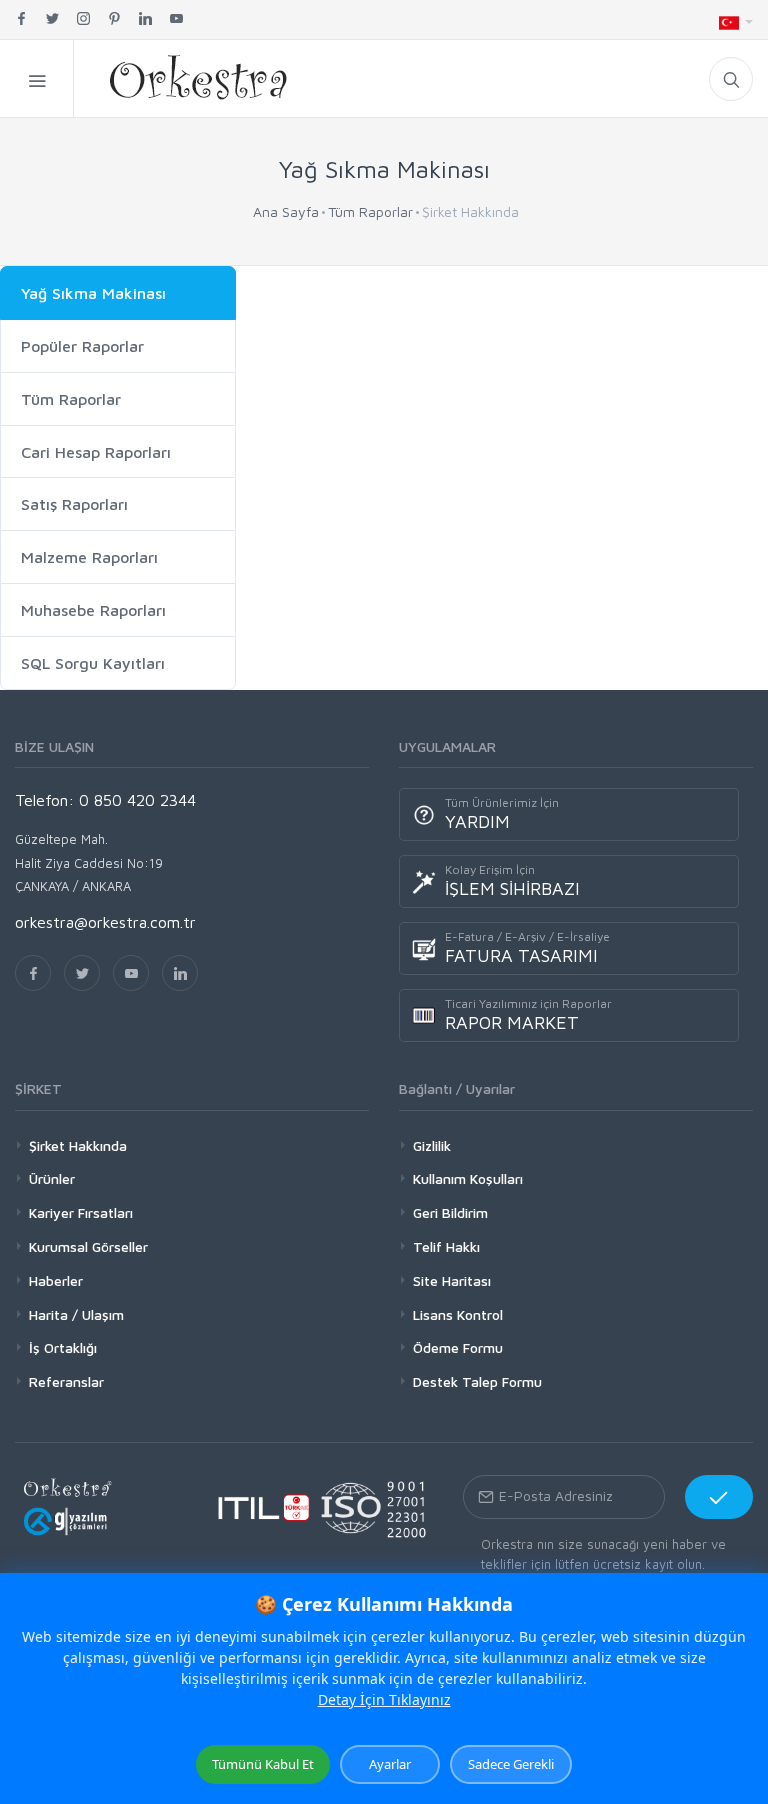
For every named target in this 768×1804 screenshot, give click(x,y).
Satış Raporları (74, 504)
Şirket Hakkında (78, 1145)
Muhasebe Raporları (93, 610)
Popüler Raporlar (82, 346)
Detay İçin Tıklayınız (384, 1699)
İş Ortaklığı (63, 1347)
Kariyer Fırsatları (81, 1212)
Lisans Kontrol (458, 1314)
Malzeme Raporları (89, 557)
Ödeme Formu (458, 1347)
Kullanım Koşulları (468, 1178)
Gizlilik (432, 1145)
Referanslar (66, 1381)
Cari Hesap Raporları (96, 452)
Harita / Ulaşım (76, 1314)
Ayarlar (390, 1764)
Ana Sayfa (286, 211)
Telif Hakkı (446, 1246)
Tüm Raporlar (370, 211)
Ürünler (52, 1178)
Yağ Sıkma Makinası (93, 293)
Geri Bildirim (450, 1212)
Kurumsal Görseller (88, 1246)
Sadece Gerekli (511, 1764)
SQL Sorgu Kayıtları (93, 663)
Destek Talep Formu (477, 1381)
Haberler (56, 1280)
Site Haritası (452, 1280)
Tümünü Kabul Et (263, 1764)
